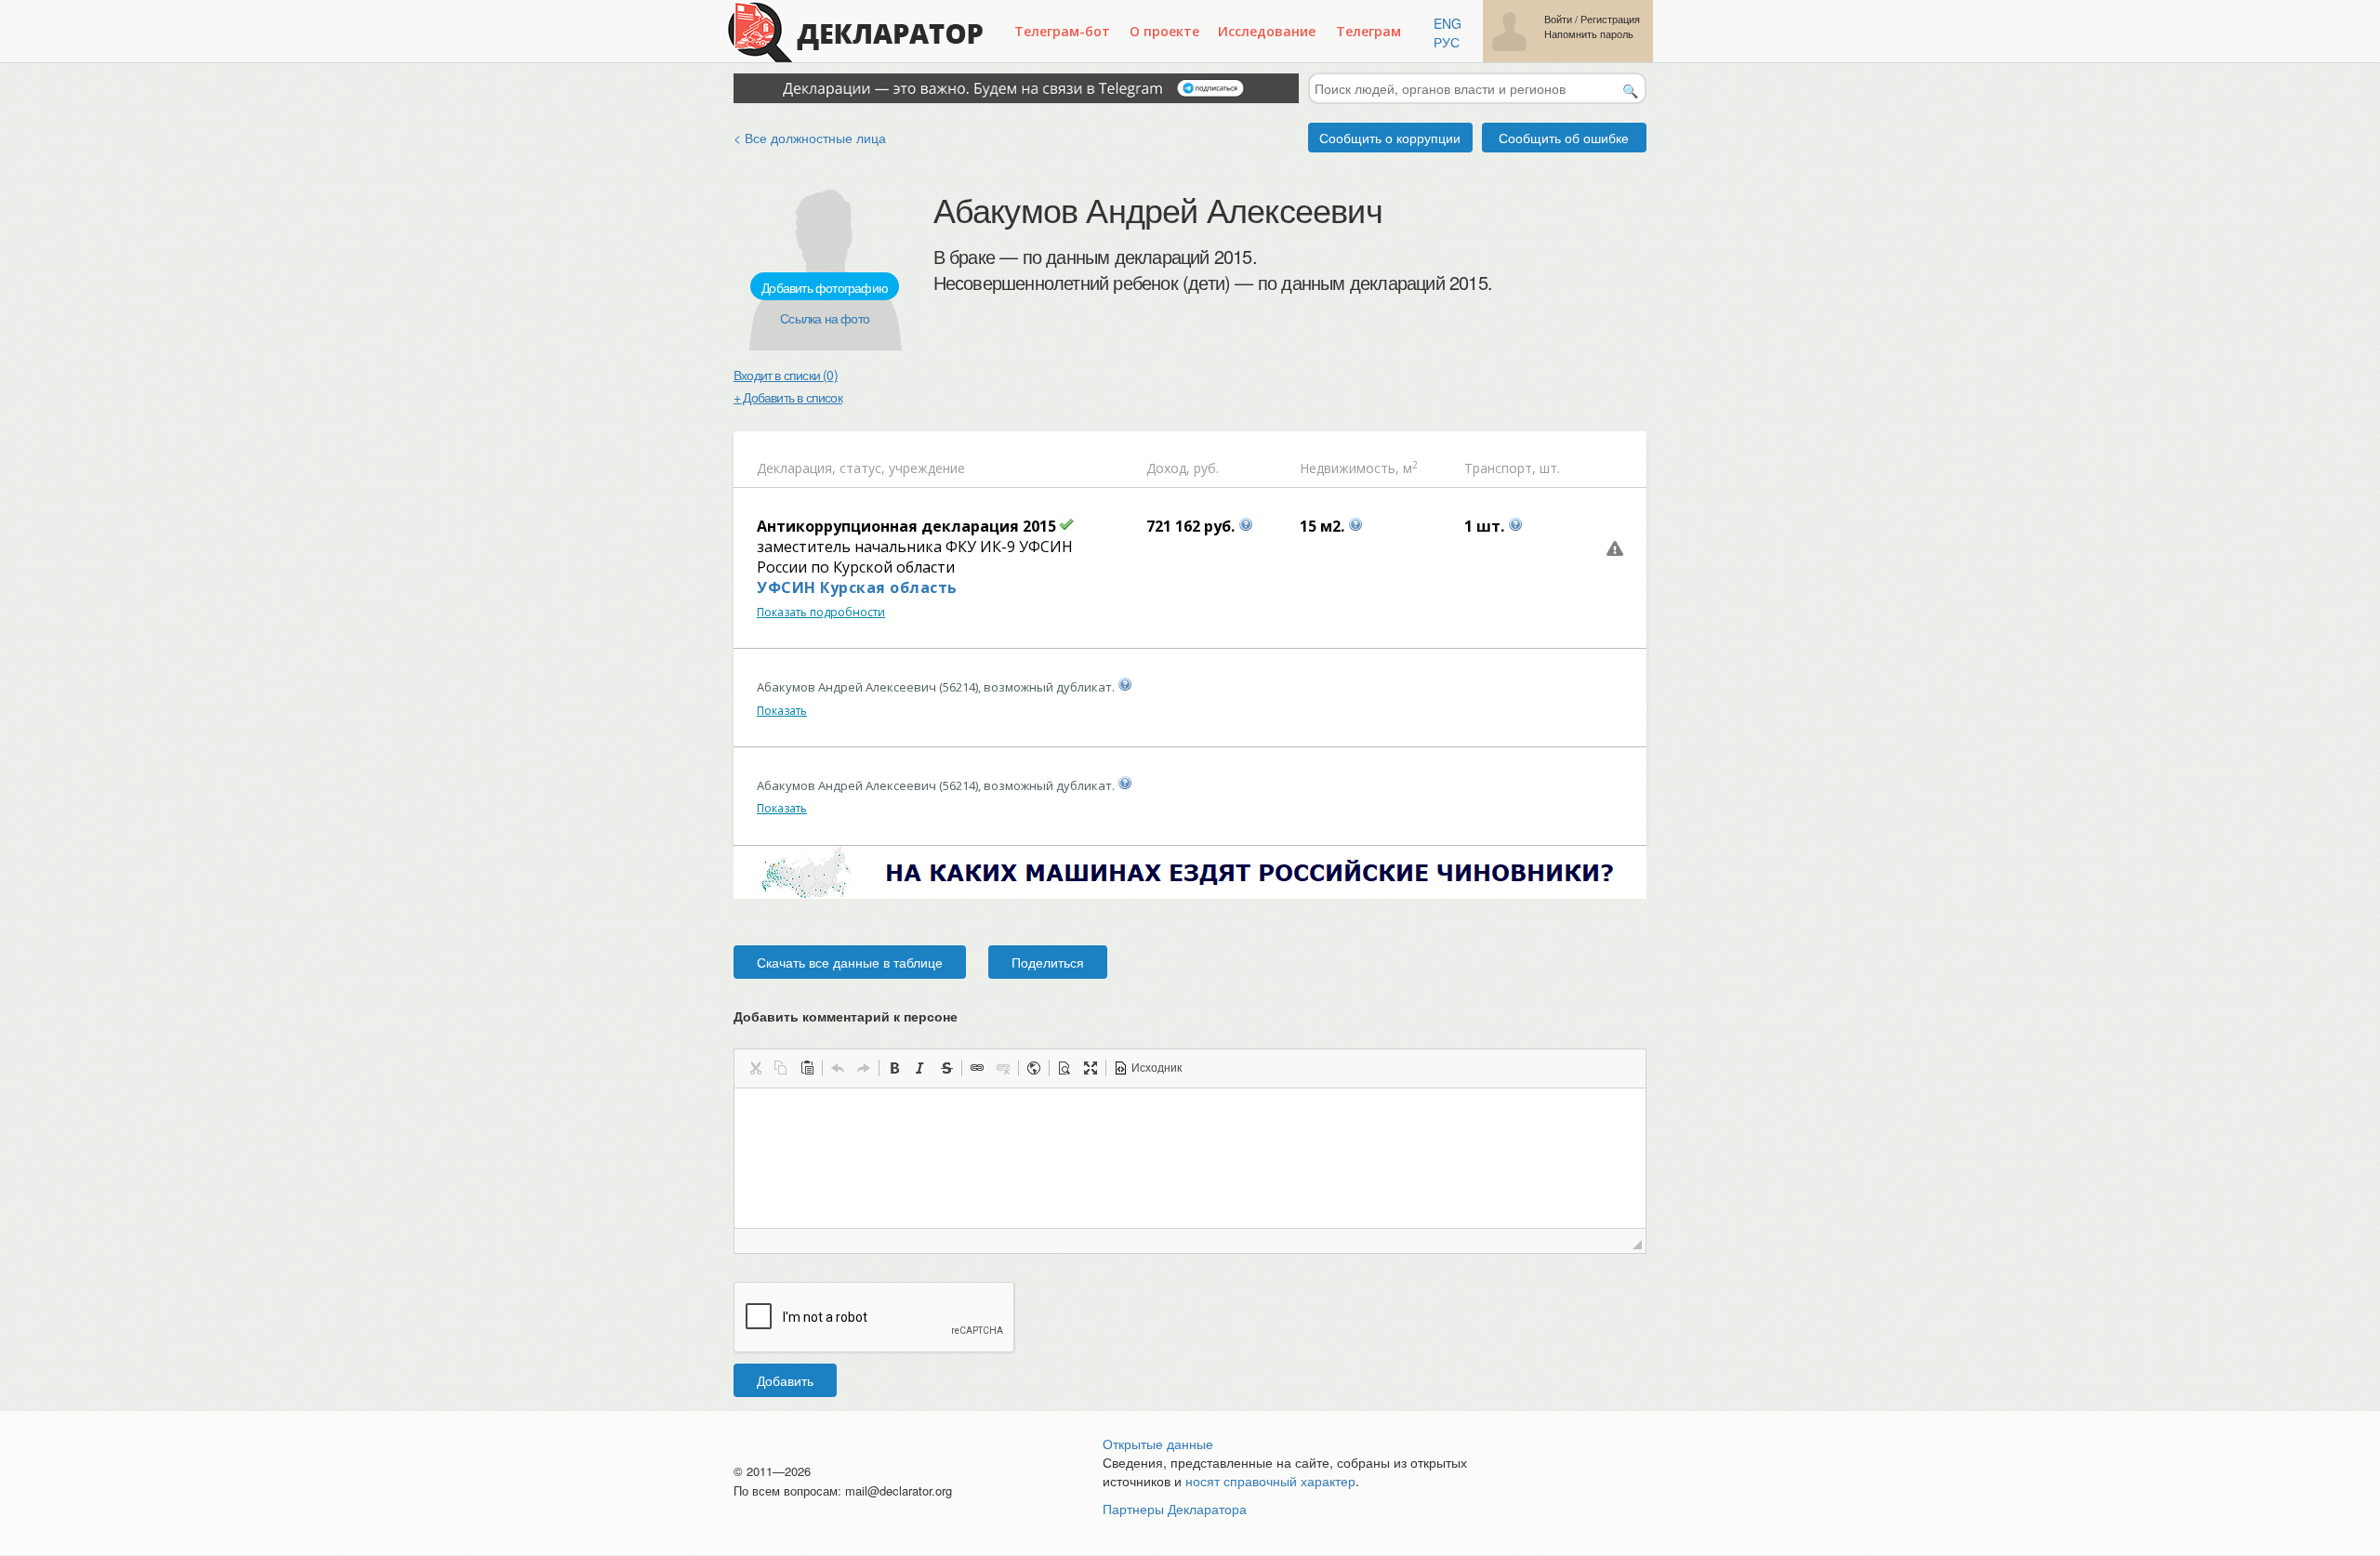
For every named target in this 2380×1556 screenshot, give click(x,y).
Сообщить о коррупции (1390, 138)
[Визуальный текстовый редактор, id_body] (1190, 1158)
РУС (1447, 42)
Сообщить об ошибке (1564, 138)
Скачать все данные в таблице (850, 962)
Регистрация (1610, 19)
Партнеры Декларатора (1175, 1509)
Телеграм (1368, 31)
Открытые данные (1158, 1444)
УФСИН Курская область (857, 587)
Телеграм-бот (1062, 31)
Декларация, (796, 468)
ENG (1448, 23)
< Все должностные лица (810, 138)
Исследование (1267, 31)
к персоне (926, 1016)
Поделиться (1048, 962)
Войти (1558, 19)
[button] (755, 1068)
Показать (782, 711)
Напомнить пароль (1589, 34)
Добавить (785, 1380)
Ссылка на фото (825, 318)
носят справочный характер (1270, 1481)
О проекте (1164, 31)
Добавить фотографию (825, 287)
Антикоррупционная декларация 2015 (906, 526)
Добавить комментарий (846, 1016)
